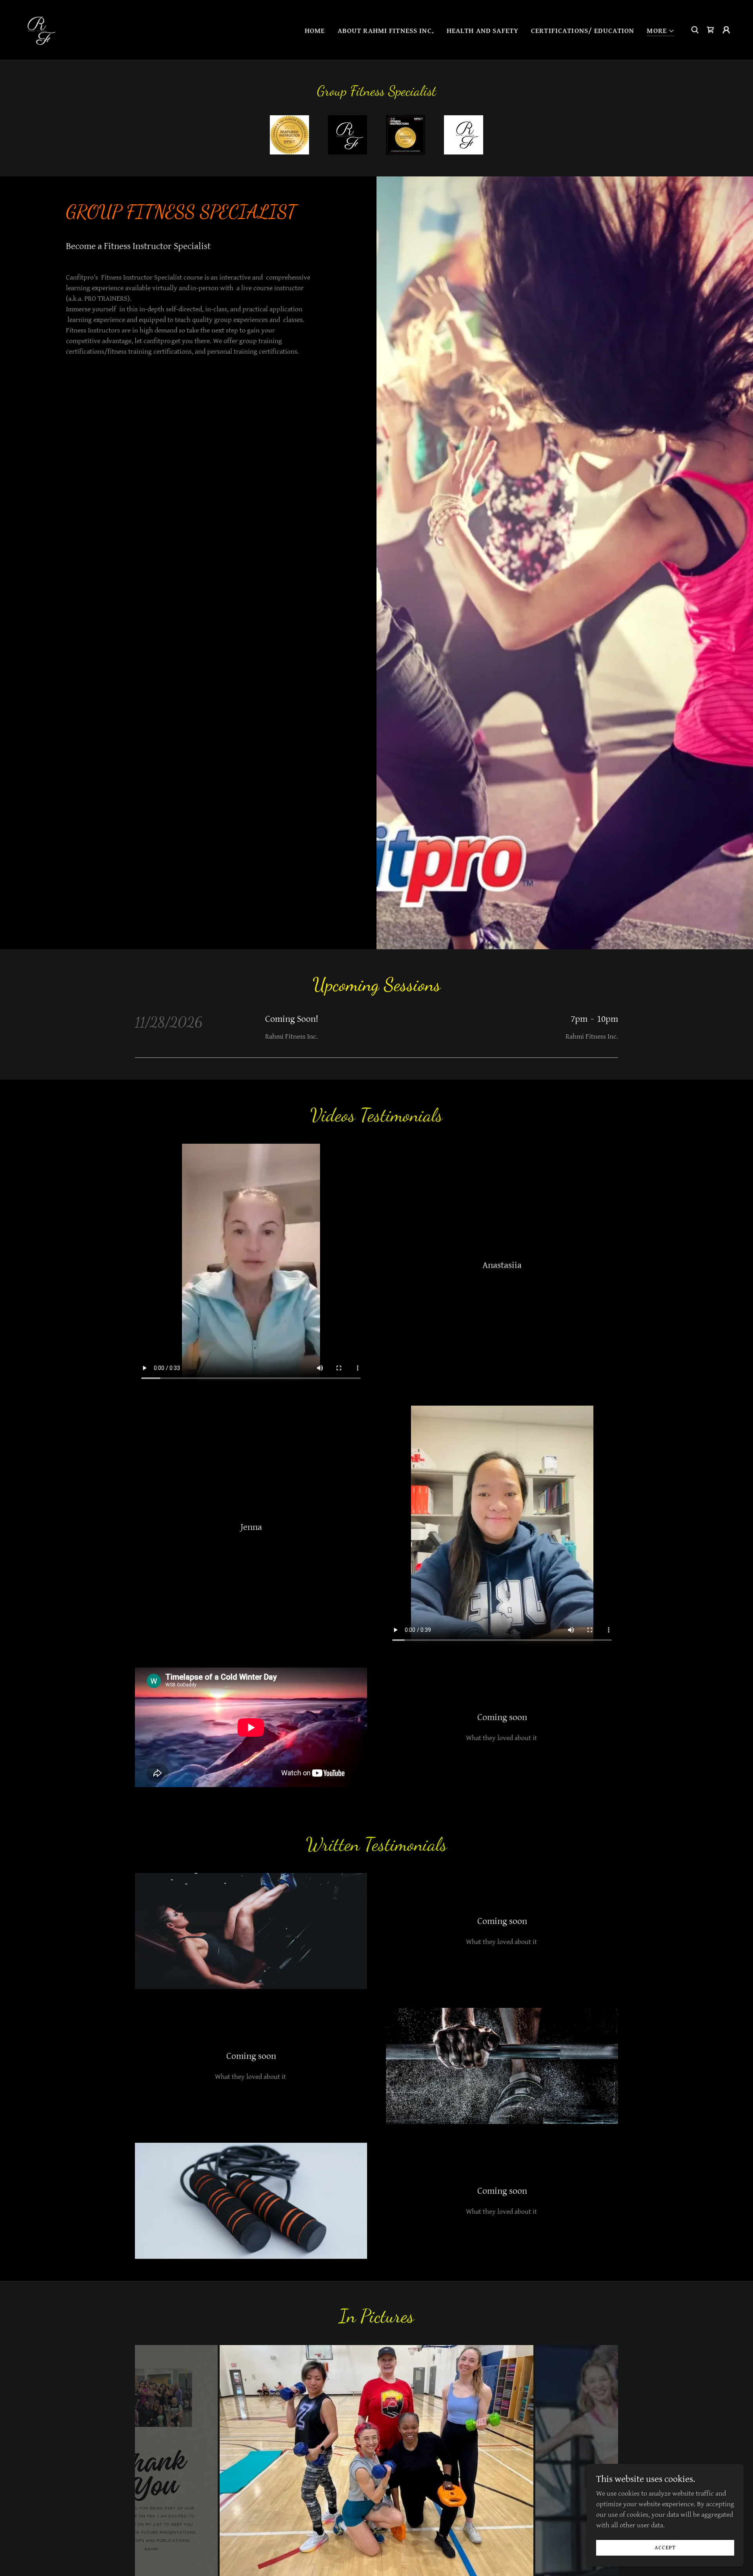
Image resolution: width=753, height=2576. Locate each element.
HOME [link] (315, 31)
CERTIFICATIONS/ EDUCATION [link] (583, 31)
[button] (661, 31)
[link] (39, 29)
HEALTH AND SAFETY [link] (483, 31)
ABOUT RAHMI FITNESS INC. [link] (386, 31)
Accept (665, 2548)
